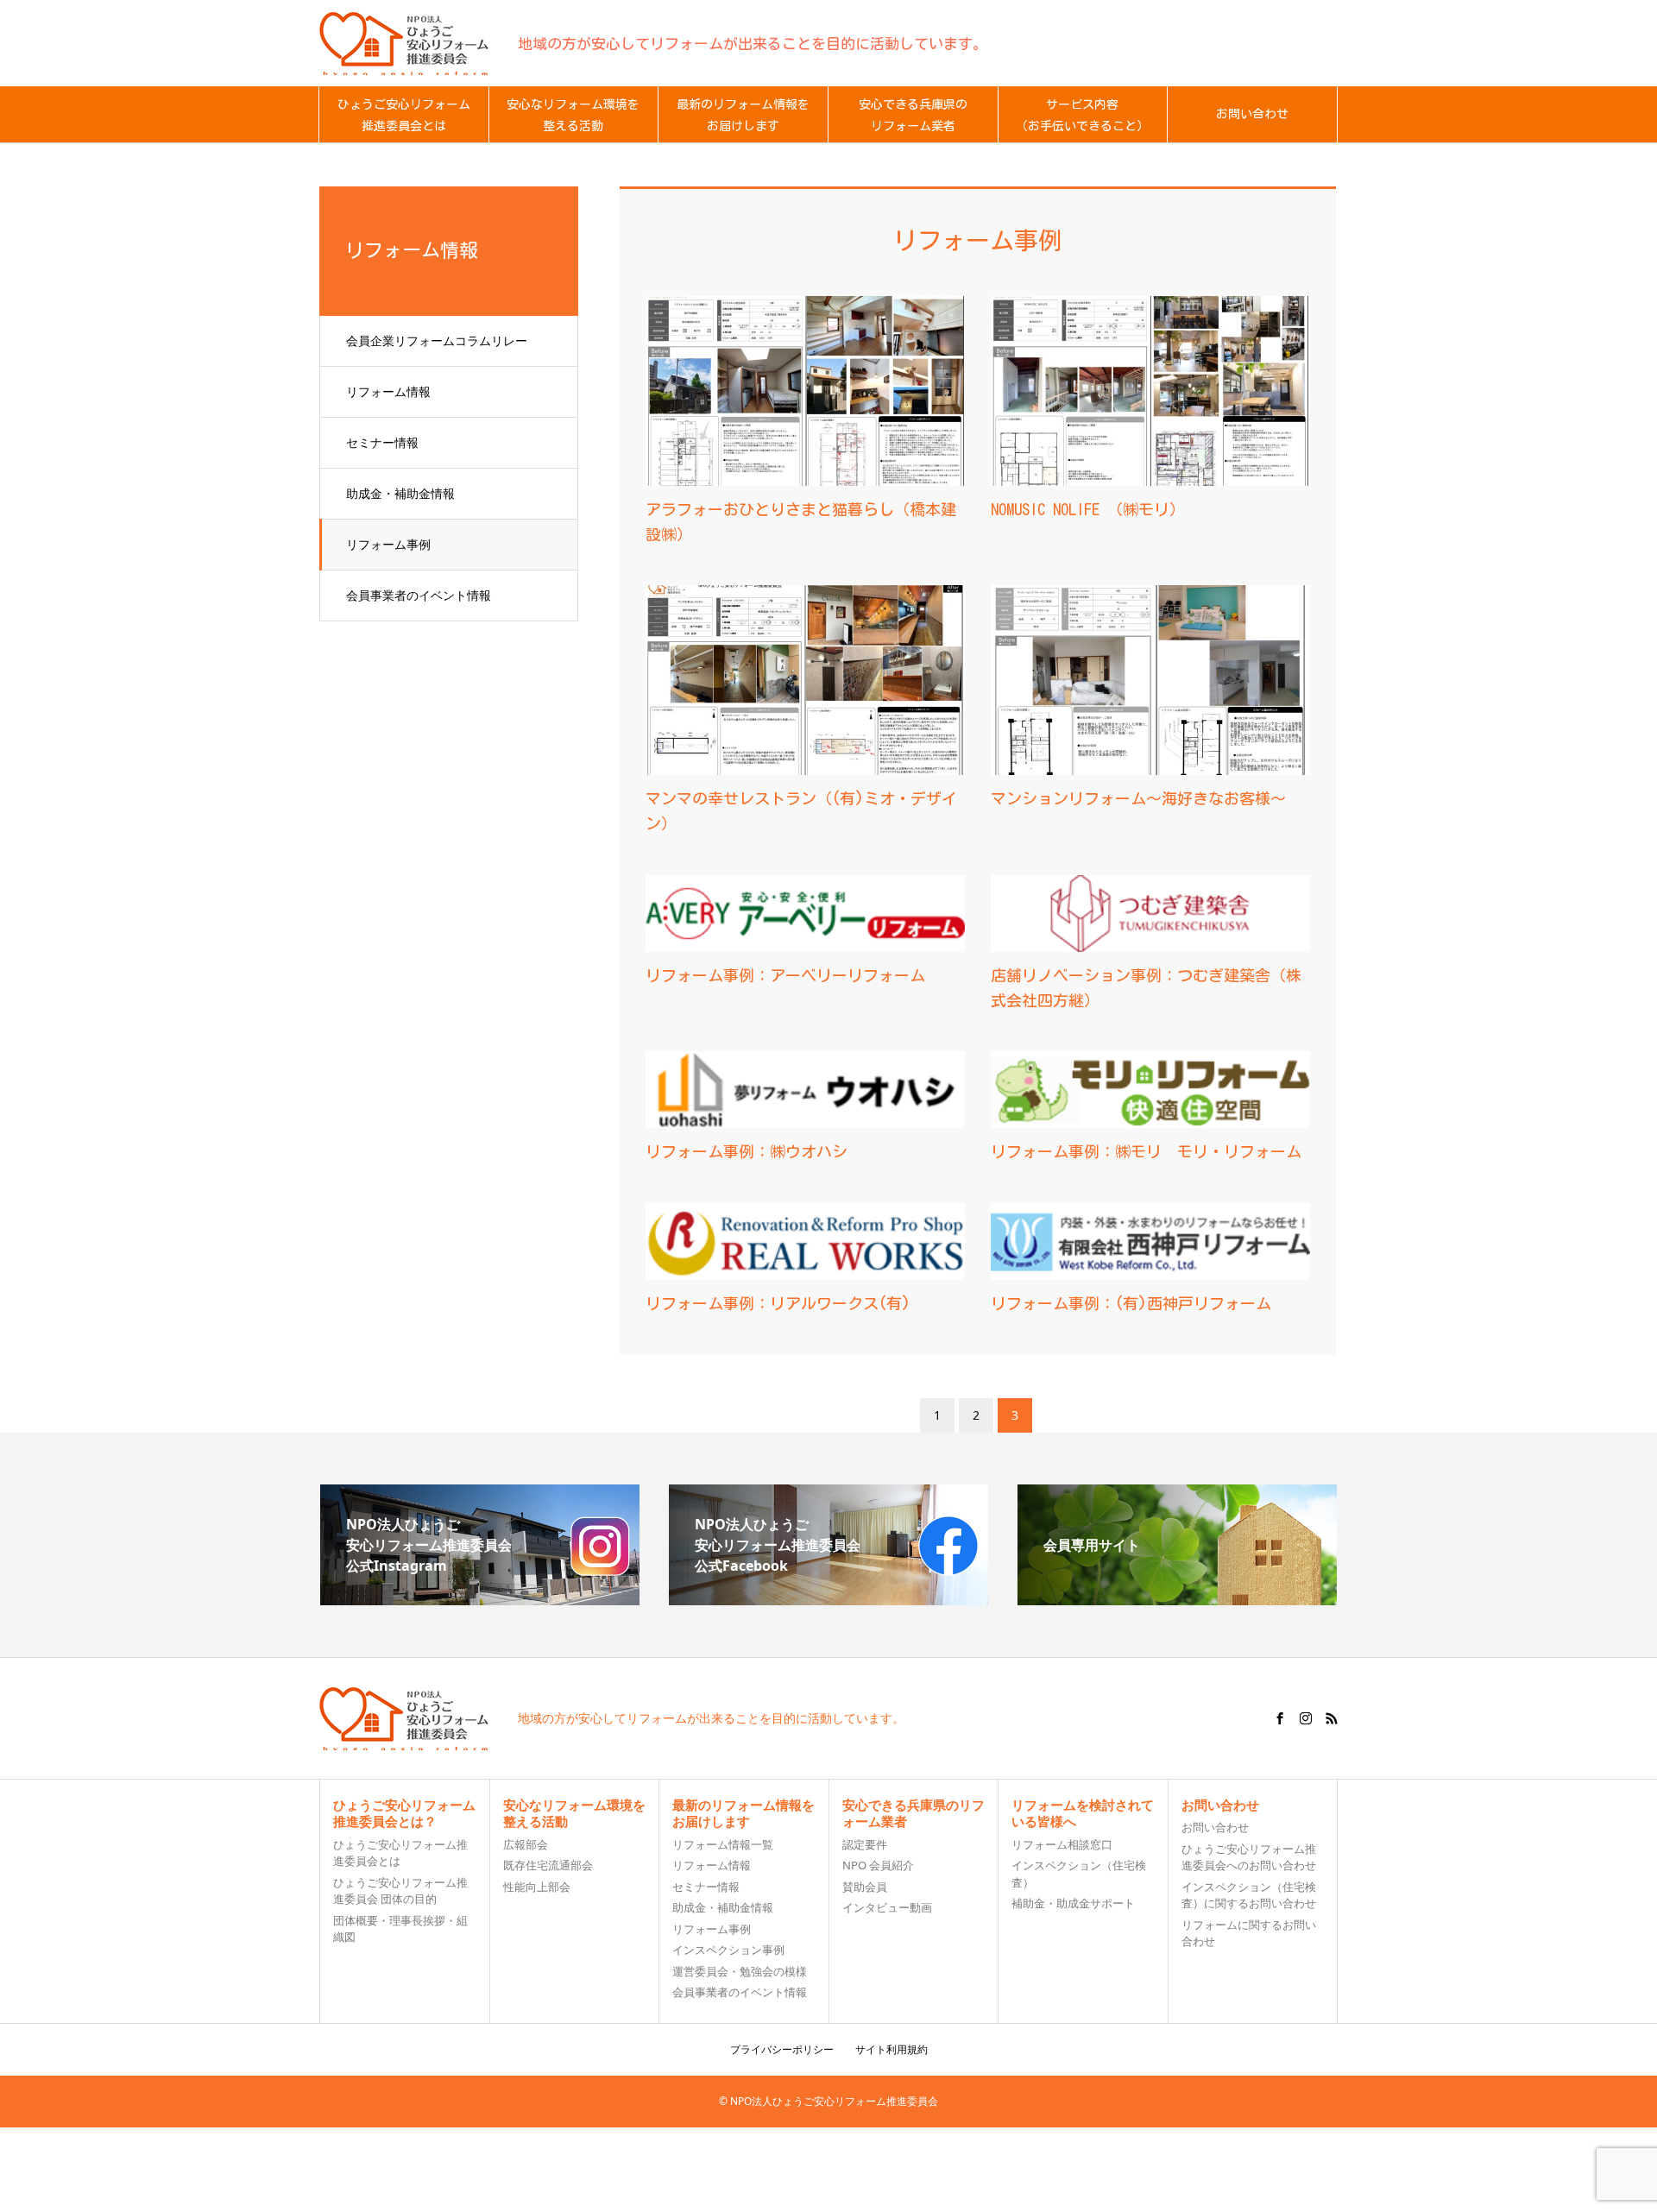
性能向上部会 (537, 1887)
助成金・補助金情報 (400, 493)
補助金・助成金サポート (1073, 1903)
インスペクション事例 (728, 1950)
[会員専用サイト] (1177, 1598)
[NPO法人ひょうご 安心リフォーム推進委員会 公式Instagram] (480, 1598)
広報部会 (526, 1844)
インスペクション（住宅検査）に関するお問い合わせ (1249, 1895)
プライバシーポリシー (782, 2049)
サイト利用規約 (892, 2049)
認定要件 (865, 1844)
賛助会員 (865, 1887)
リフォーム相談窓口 (1062, 1844)
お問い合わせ (1215, 1827)
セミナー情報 (382, 442)
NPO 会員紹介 (878, 1865)
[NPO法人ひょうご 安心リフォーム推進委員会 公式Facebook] (828, 1598)
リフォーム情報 (388, 391)
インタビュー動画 (887, 1907)
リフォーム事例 (388, 544)
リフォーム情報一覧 (723, 1844)
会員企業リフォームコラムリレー (437, 340)
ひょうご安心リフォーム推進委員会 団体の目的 (400, 1891)
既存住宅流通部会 (548, 1865)
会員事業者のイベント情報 (419, 595)
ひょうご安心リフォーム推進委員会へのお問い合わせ (1249, 1857)
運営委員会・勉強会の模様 (740, 1971)
